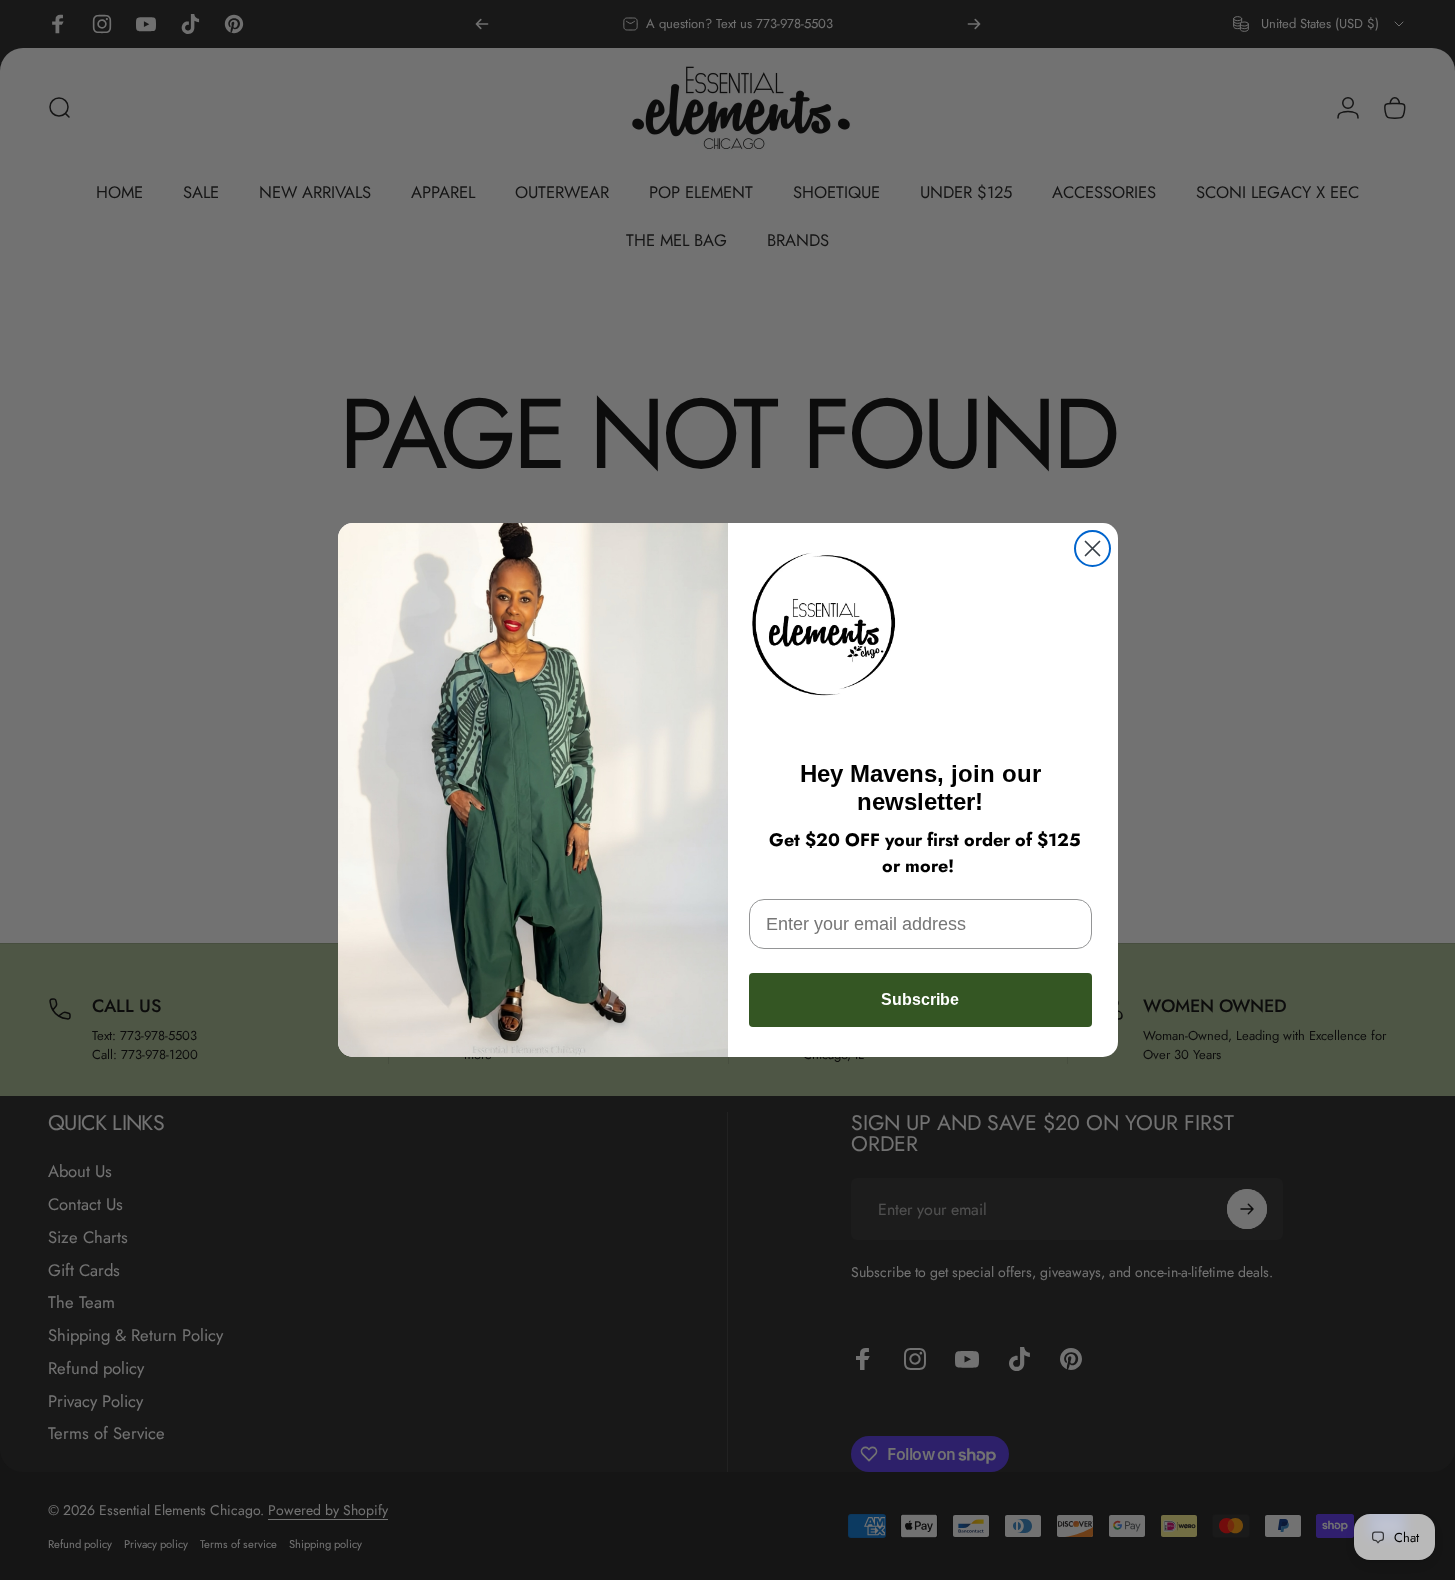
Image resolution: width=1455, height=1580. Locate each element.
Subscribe (920, 999)
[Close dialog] (1092, 548)
